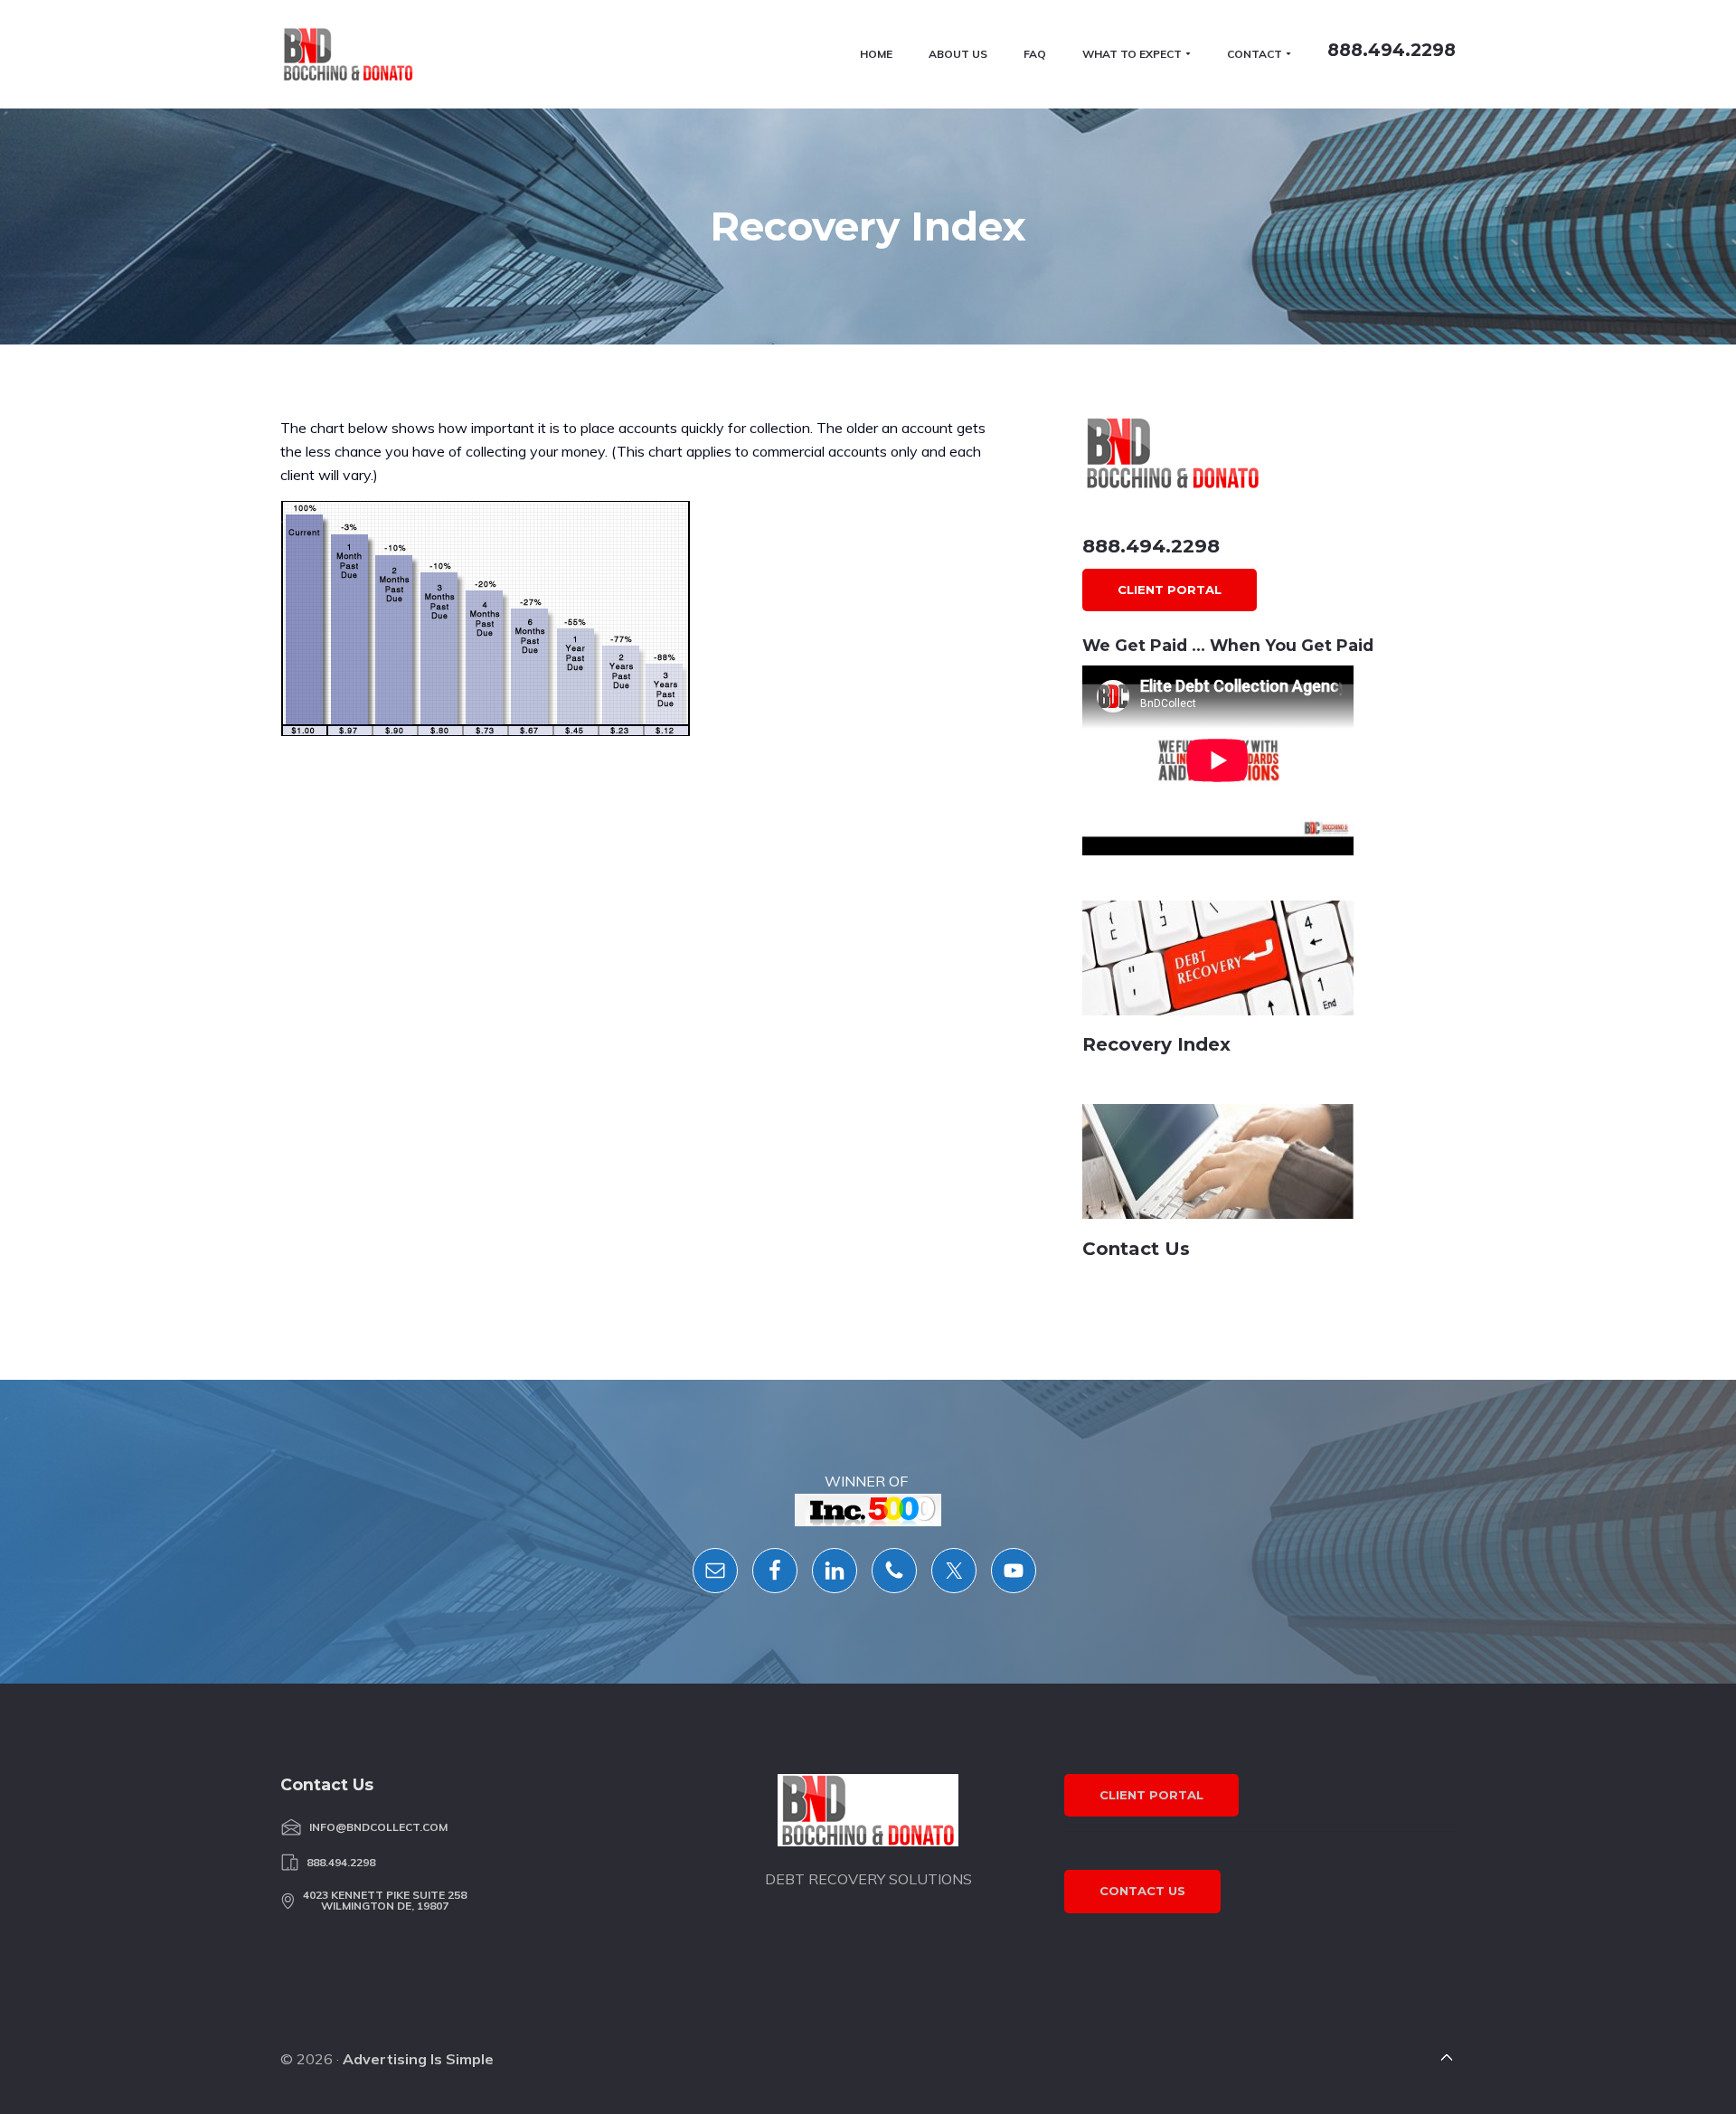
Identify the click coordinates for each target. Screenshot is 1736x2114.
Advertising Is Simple (418, 2059)
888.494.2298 (1151, 546)
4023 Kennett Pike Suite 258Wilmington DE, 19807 (385, 1901)
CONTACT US (1142, 1891)
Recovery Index (1156, 1044)
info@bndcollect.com (378, 1827)
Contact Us (1136, 1249)
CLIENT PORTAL (1170, 590)
